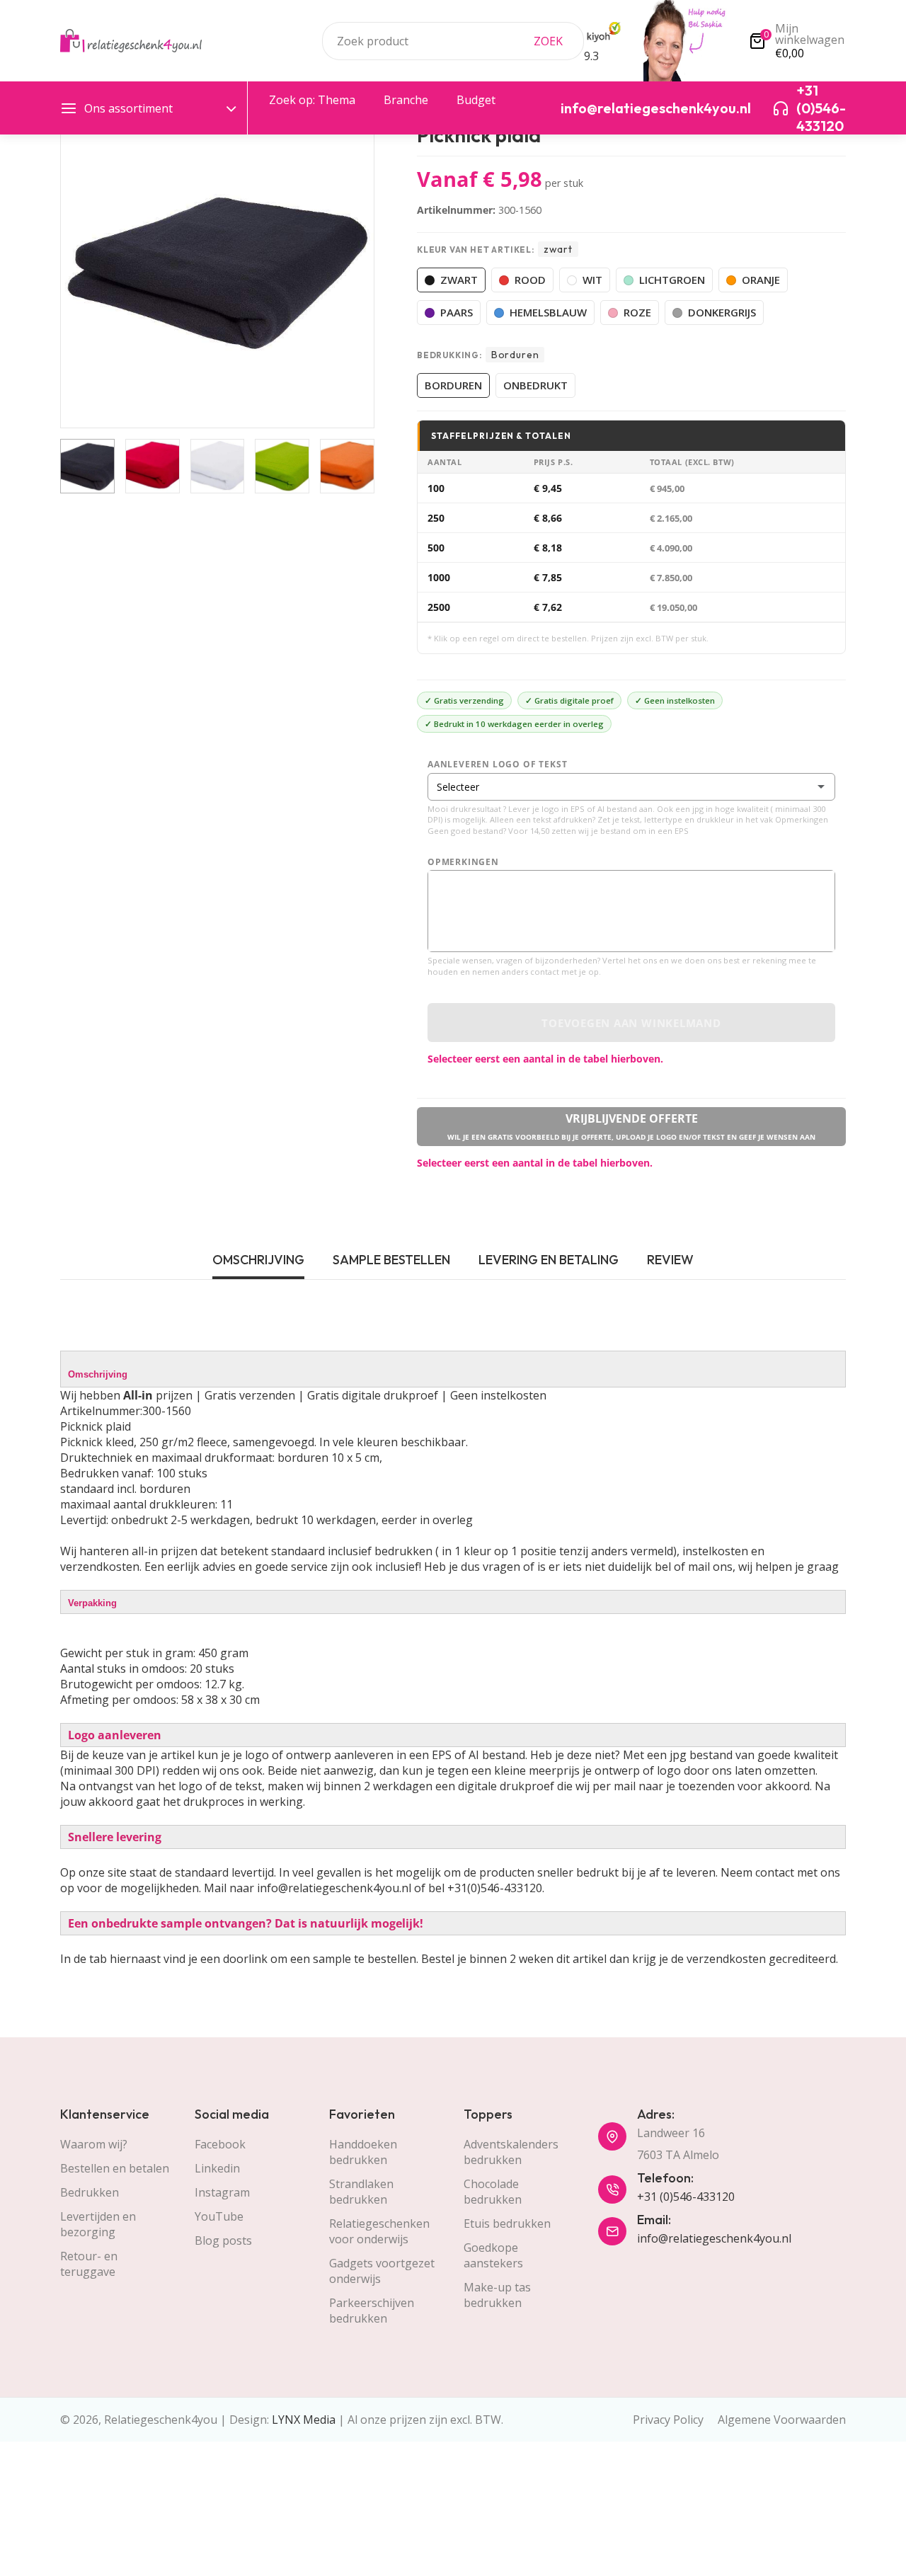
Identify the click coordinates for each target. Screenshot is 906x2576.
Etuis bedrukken (507, 2223)
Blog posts (223, 2240)
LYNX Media (304, 2420)
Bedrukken (90, 2192)
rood (530, 280)
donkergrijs (722, 312)
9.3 (591, 56)
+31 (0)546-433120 (686, 2197)
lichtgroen (672, 280)
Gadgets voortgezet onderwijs (382, 2271)
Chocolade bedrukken (493, 2192)
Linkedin (217, 2168)
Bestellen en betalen (115, 2168)
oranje (761, 280)
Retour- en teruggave (89, 2264)
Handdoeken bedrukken (363, 2152)
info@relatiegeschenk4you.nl (714, 2238)
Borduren (453, 385)
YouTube (219, 2216)
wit (592, 280)
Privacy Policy (668, 2420)
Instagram (222, 2192)
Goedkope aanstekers (493, 2255)
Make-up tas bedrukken (497, 2295)
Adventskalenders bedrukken (511, 2152)
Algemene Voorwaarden (782, 2420)
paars (457, 312)
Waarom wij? (94, 2144)
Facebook (220, 2144)
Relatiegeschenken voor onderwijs (379, 2231)
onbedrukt (535, 385)
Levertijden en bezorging (98, 2224)
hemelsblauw (548, 312)
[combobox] (453, 41)
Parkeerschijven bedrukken (372, 2311)
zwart (459, 280)
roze (637, 312)
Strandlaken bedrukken (361, 2192)
